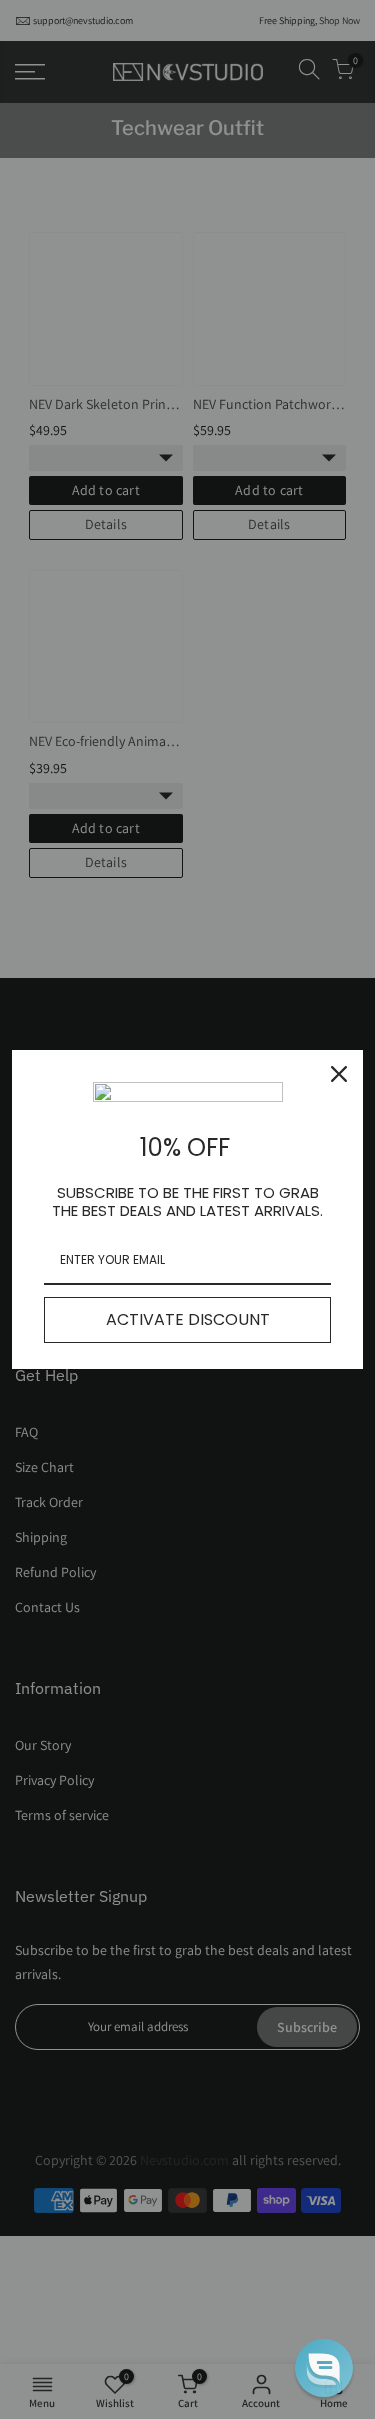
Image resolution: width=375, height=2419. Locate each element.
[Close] (339, 1074)
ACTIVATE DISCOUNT (188, 1319)
